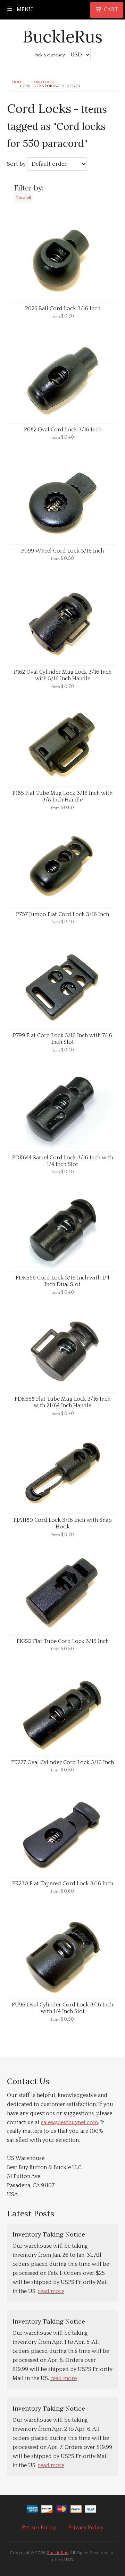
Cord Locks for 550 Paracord (50, 86)
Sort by (16, 164)
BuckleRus (62, 36)
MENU (24, 9)
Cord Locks (43, 82)
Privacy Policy (86, 2528)
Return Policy (39, 2528)
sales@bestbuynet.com (69, 2122)
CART (111, 9)
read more (51, 2291)
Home (18, 82)
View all (23, 197)
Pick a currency (50, 55)
